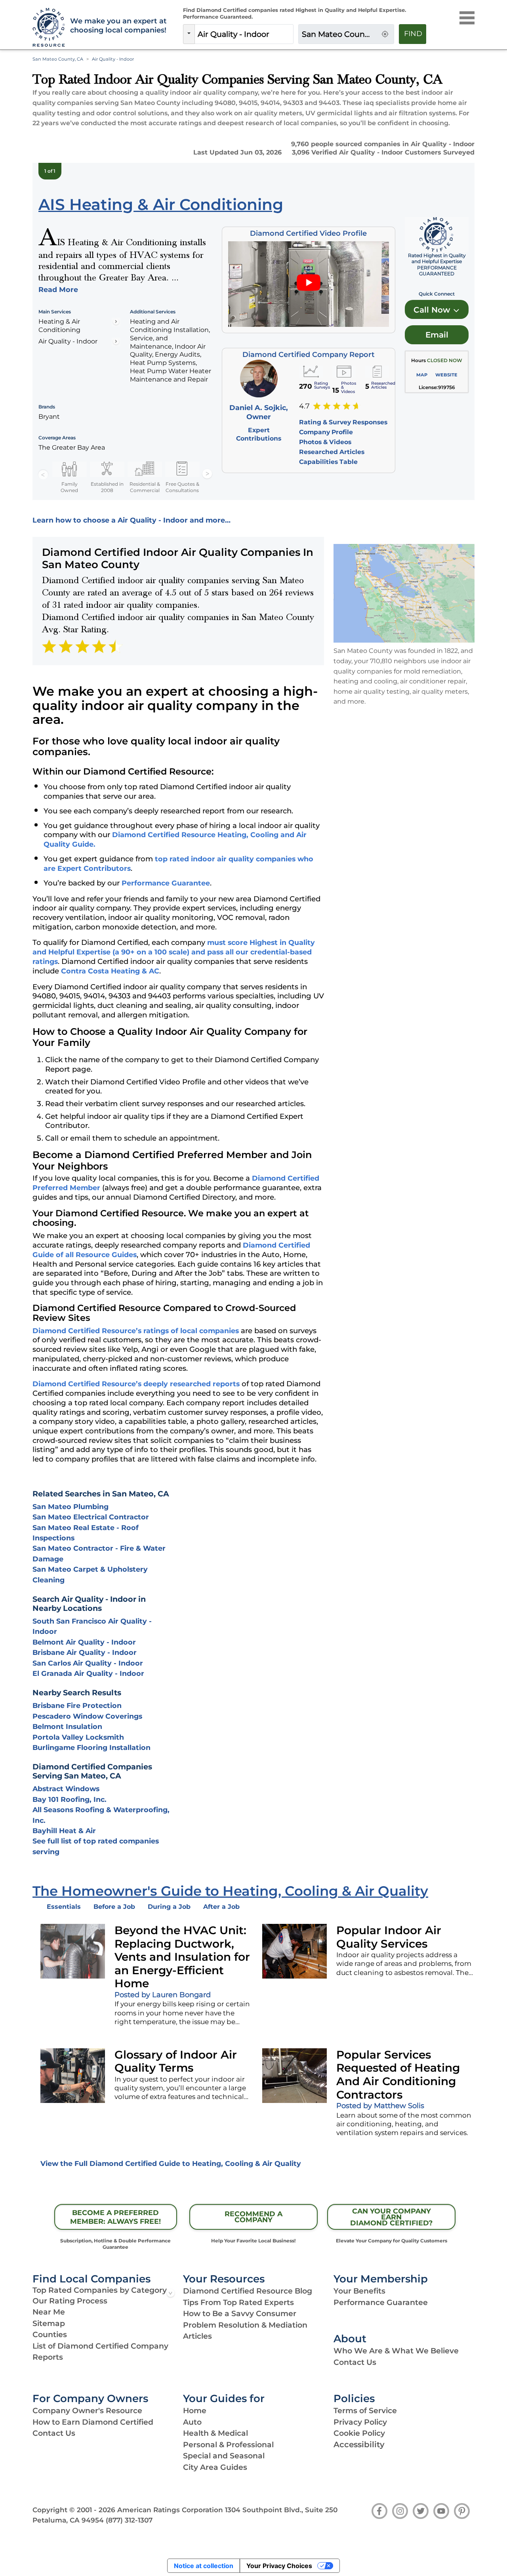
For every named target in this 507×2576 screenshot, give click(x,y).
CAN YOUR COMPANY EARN (391, 2217)
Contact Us (355, 2362)
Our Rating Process (70, 2301)
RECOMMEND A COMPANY (253, 2217)
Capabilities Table (328, 462)
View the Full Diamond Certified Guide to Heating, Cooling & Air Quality (171, 2163)
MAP (422, 375)
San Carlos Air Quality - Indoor (88, 1663)
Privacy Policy (360, 2422)
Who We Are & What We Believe (396, 2351)
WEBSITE (446, 375)
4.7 (304, 406)
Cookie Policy (359, 2433)
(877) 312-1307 (129, 2520)
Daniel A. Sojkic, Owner (259, 412)
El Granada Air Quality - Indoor (88, 1673)
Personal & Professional (228, 2445)
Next (207, 474)
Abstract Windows (66, 1789)
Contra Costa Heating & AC (110, 971)
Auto (192, 2422)
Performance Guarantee (166, 883)
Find (413, 34)
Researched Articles (332, 452)
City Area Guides (215, 2467)
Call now (433, 310)
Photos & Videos (325, 442)
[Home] (47, 28)
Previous (43, 474)
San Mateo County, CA (58, 59)
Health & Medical (215, 2433)
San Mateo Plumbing (71, 1506)
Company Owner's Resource (87, 2411)
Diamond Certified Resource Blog (248, 2291)
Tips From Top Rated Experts (238, 2302)
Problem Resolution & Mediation (245, 2325)
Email (437, 335)
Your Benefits (359, 2291)
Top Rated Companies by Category (100, 2290)
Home (195, 2411)
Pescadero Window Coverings (87, 1716)
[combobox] (244, 34)
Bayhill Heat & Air (64, 1831)
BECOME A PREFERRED (115, 2217)
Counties (50, 2335)
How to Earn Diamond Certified (93, 2422)
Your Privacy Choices (279, 2566)
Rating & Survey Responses (343, 422)
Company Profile (326, 432)
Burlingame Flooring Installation (91, 1747)
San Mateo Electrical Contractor (91, 1517)
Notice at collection (204, 2566)
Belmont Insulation (67, 1726)
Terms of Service (365, 2411)
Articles (197, 2336)
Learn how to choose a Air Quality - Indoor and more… (132, 520)
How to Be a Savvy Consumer (240, 2314)
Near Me (49, 2312)
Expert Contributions (259, 434)
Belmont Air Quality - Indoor (84, 1642)
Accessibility (359, 2444)
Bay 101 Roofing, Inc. (70, 1799)
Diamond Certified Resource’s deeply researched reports (136, 1384)
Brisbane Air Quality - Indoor (85, 1652)
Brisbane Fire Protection (77, 1705)
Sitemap (49, 2323)
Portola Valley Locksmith (78, 1737)
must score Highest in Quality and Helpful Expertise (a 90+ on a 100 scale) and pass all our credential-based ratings (174, 952)
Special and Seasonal (224, 2456)
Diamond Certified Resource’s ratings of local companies (136, 1331)
